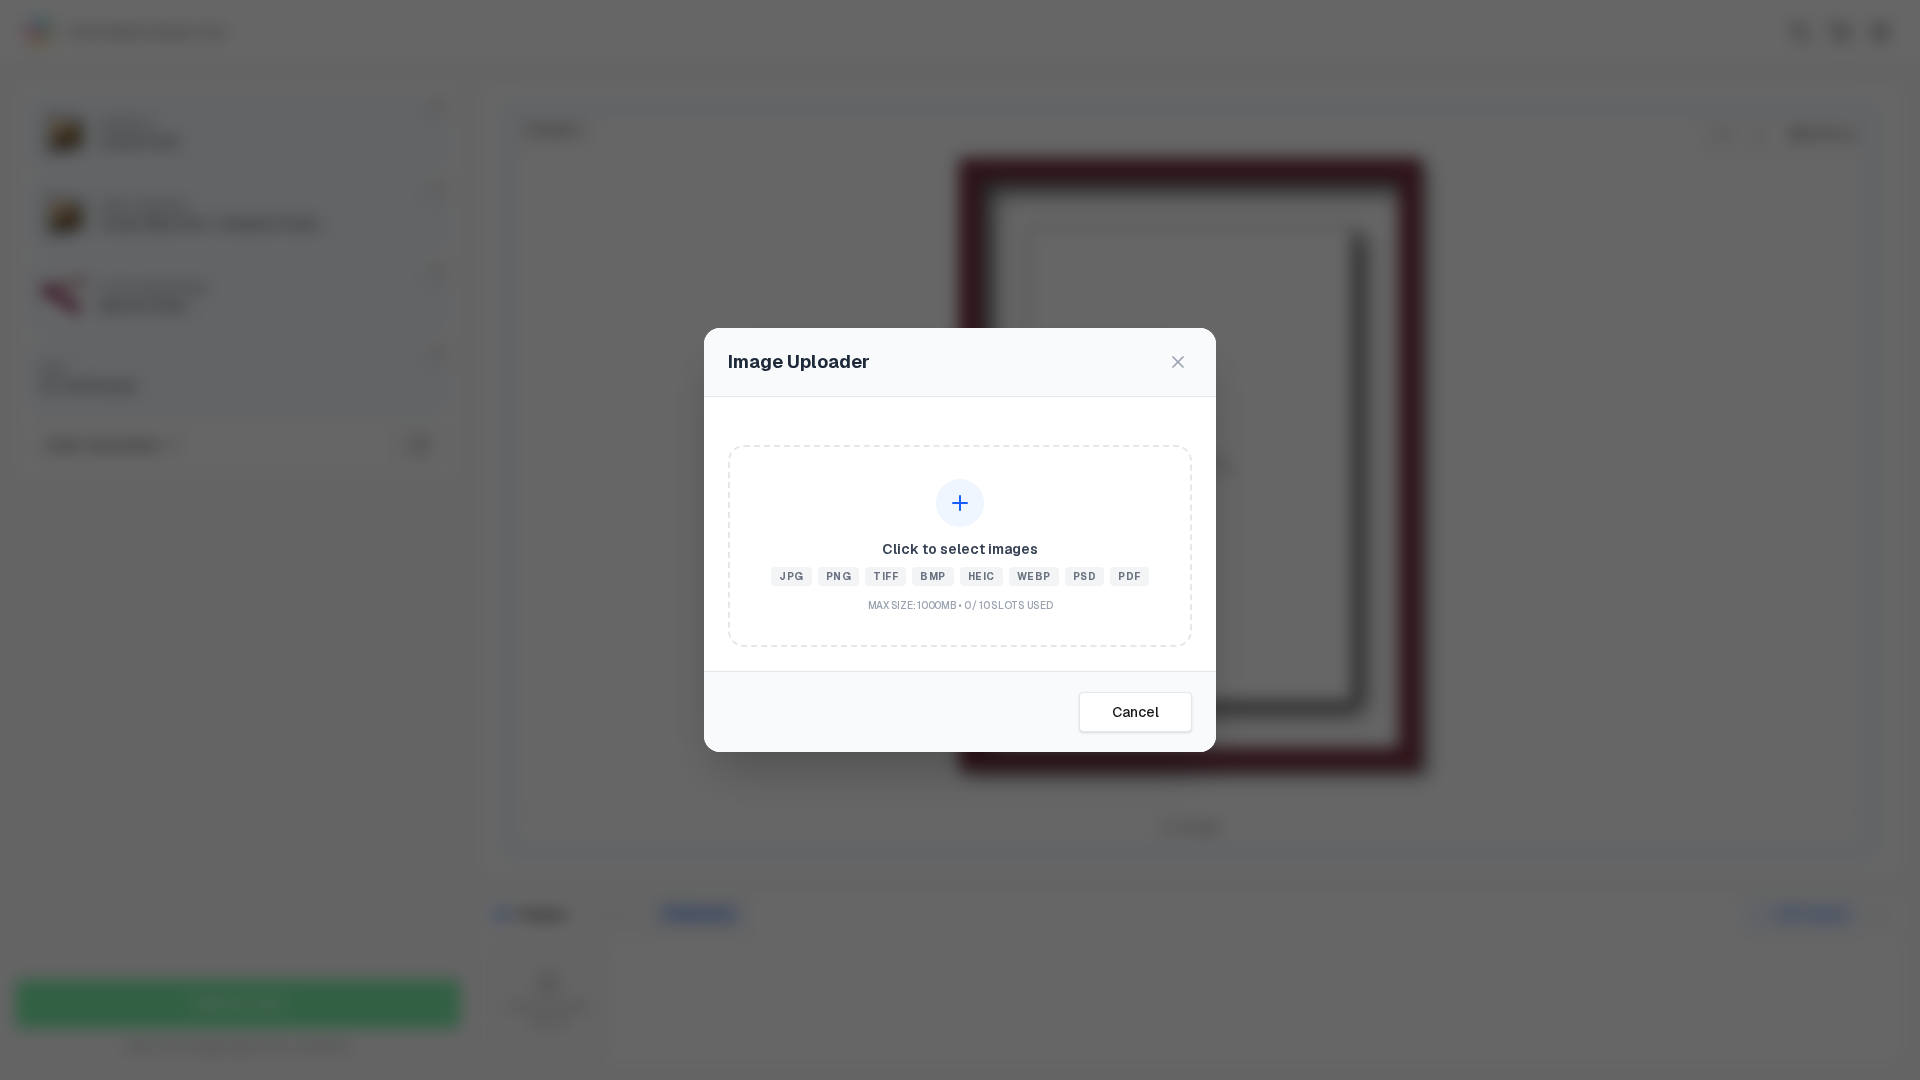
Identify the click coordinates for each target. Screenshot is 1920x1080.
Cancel (1135, 712)
